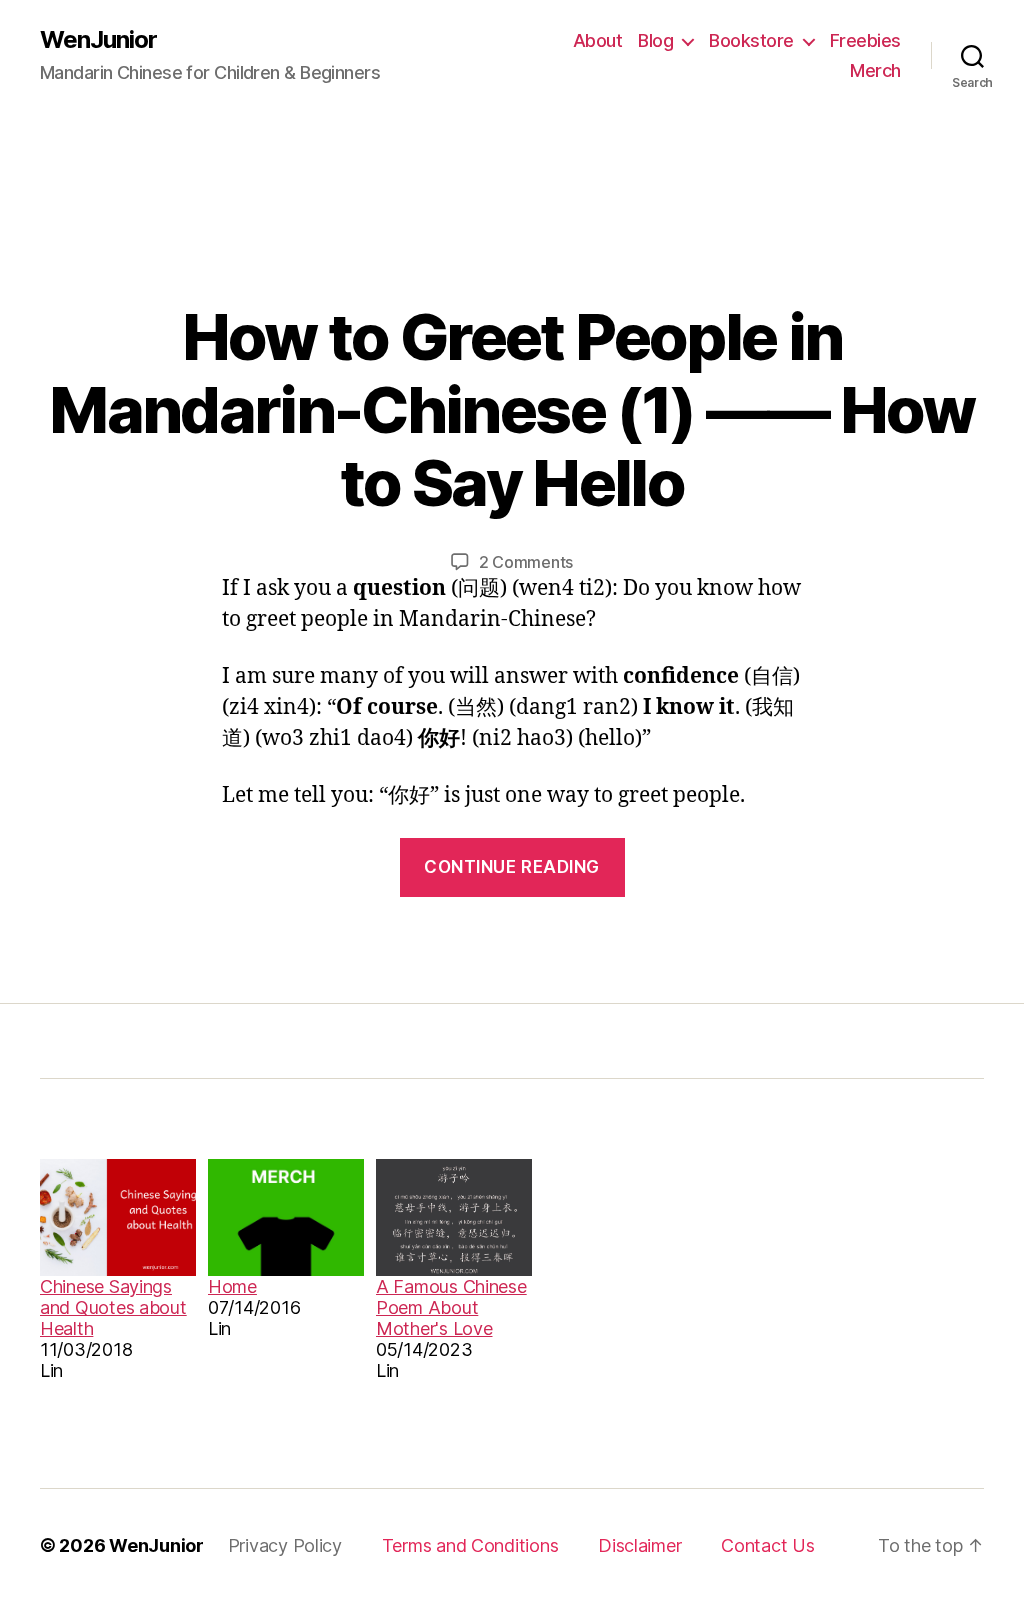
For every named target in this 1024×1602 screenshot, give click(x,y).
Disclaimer (639, 1545)
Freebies (865, 40)
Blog (655, 40)
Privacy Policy (285, 1545)
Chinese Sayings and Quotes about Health (113, 1307)
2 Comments (526, 562)
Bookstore (751, 40)
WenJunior (98, 40)
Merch (875, 70)
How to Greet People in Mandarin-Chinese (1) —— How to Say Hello (511, 409)
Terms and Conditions (470, 1545)
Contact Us (767, 1545)
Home (232, 1286)
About (598, 40)
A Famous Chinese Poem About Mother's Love (451, 1307)
